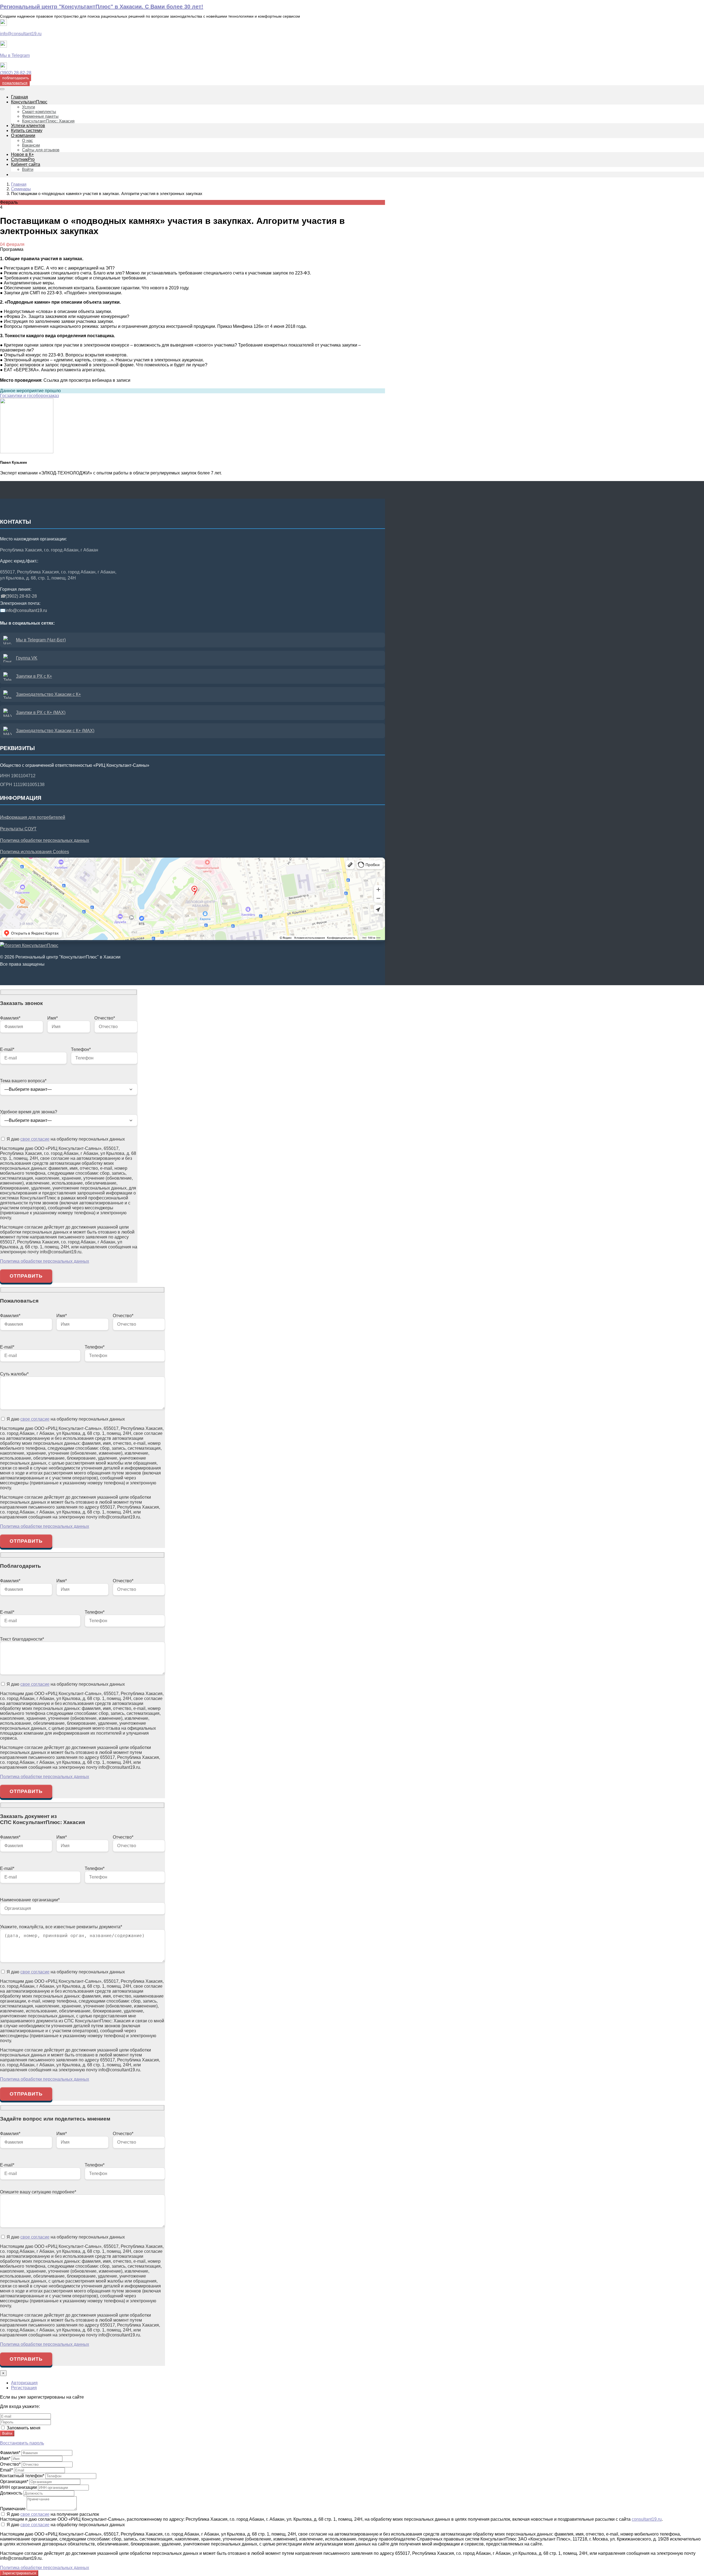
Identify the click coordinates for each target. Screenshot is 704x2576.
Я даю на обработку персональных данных (65, 1139)
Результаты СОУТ (18, 829)
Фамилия (10, 2453)
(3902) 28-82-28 (16, 73)
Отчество (10, 2464)
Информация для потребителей (33, 817)
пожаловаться (15, 83)
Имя (5, 2458)
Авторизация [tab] (24, 2383)
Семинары (21, 189)
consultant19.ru (647, 2519)
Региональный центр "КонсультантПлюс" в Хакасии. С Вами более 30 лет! (102, 7)
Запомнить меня (23, 2428)
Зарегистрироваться (19, 2573)
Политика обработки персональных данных (45, 840)
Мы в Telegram (15, 55)
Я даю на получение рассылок (52, 2514)
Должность (11, 2493)
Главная (19, 184)
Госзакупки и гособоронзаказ (29, 396)
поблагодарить (16, 78)
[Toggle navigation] (2, 89)
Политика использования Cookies (35, 852)
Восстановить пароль (22, 2443)
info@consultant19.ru (21, 34)
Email (6, 2470)
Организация (14, 2482)
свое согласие (35, 1139)
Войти (7, 2433)
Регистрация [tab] (24, 2388)
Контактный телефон (22, 2476)
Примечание (13, 2509)
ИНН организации (18, 2487)
